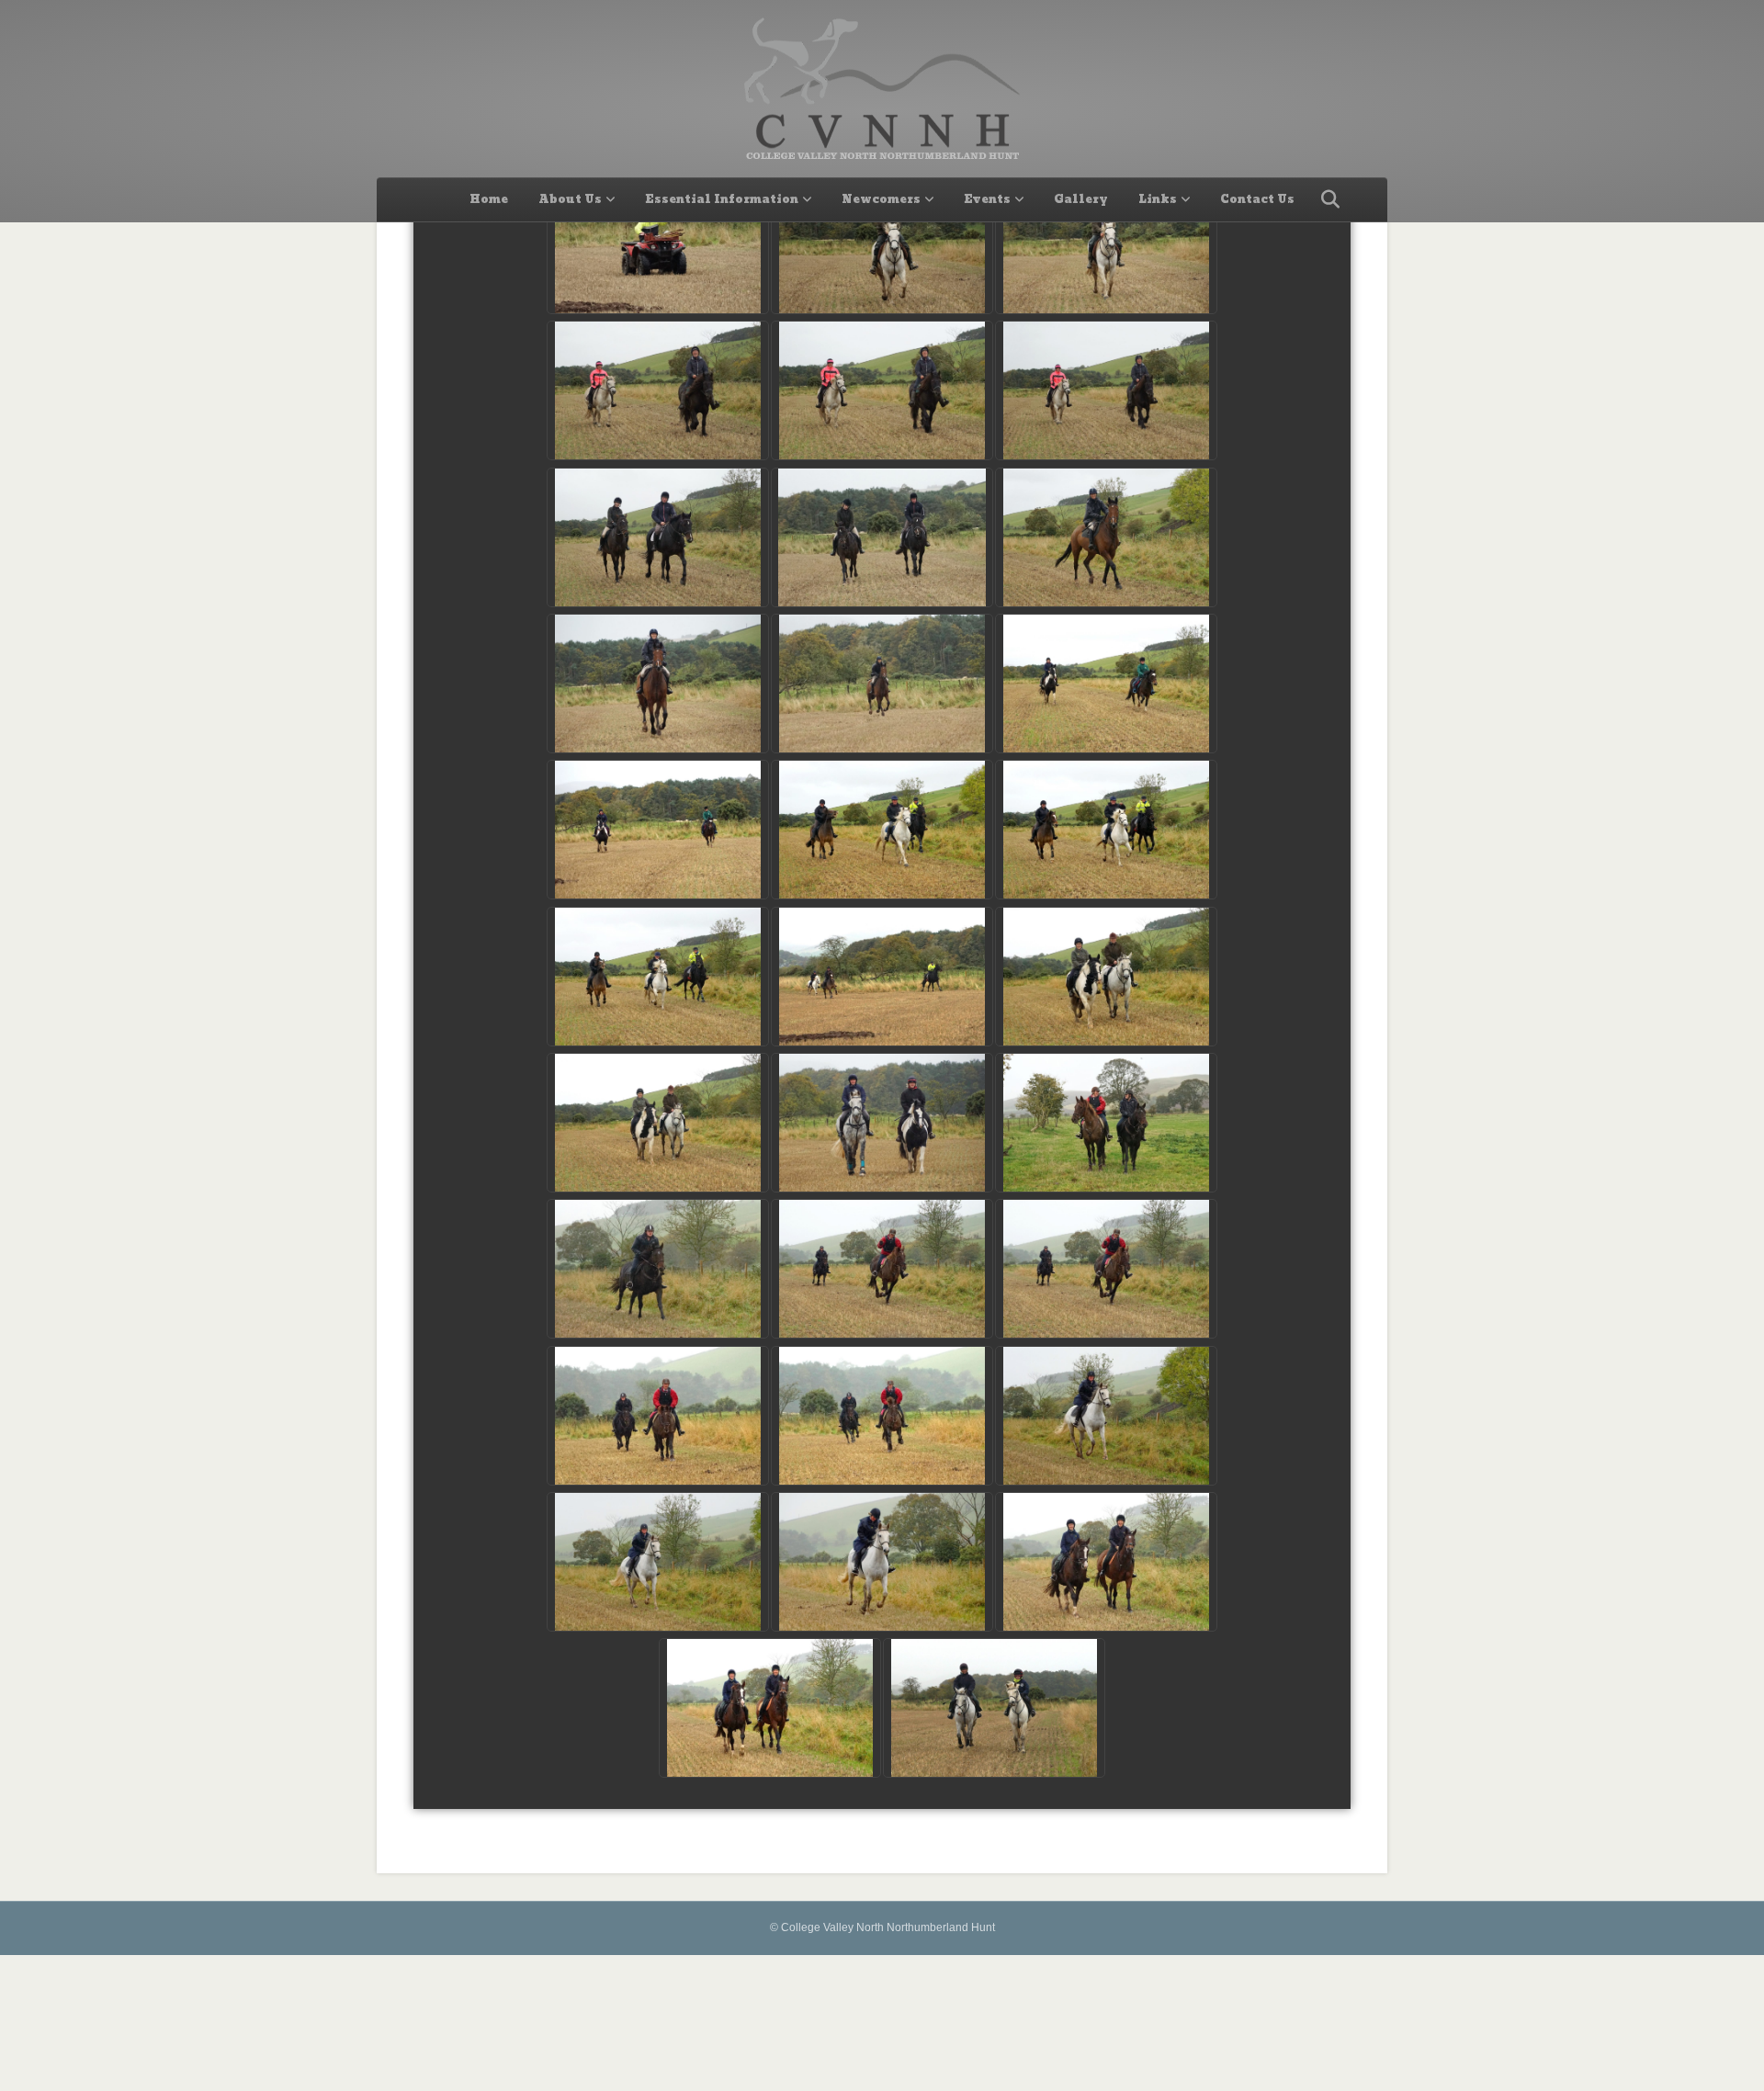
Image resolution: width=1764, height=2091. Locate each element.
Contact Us (1257, 199)
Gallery (1081, 199)
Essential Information (722, 199)
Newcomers (881, 199)
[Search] (1325, 199)
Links (1158, 199)
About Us (570, 199)
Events (987, 199)
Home (489, 199)
